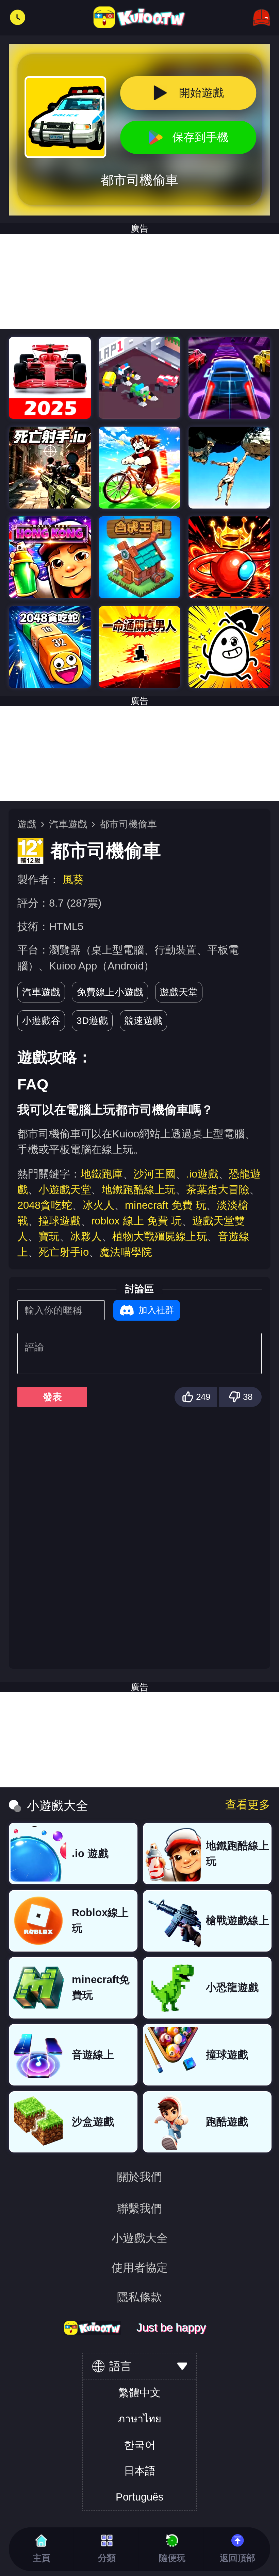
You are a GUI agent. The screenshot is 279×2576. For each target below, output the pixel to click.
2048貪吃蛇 (45, 1205)
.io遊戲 (202, 1174)
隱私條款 (139, 2297)
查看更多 (248, 1805)
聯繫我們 (139, 2208)
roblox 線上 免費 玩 (136, 1221)
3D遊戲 (92, 1020)
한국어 (140, 2445)
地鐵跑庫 (102, 1174)
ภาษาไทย (140, 2419)
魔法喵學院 (126, 1252)
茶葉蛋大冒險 (218, 1190)
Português (140, 2497)
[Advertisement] (139, 281)
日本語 (140, 2471)
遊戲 (27, 824)
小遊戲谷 (41, 1020)
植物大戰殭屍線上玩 (160, 1237)
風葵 (73, 880)
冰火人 (99, 1205)
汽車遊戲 (68, 824)
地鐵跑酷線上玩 (139, 1190)
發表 (52, 1397)
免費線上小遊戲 (110, 992)
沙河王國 (154, 1174)
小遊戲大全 (140, 2238)
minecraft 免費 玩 (166, 1205)
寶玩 (49, 1237)
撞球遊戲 (60, 1221)
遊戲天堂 (179, 992)
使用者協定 (140, 2268)
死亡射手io (64, 1252)
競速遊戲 (143, 1020)
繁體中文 (139, 2393)
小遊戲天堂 (65, 1190)
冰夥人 (86, 1237)
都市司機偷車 (128, 824)
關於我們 (139, 2177)
